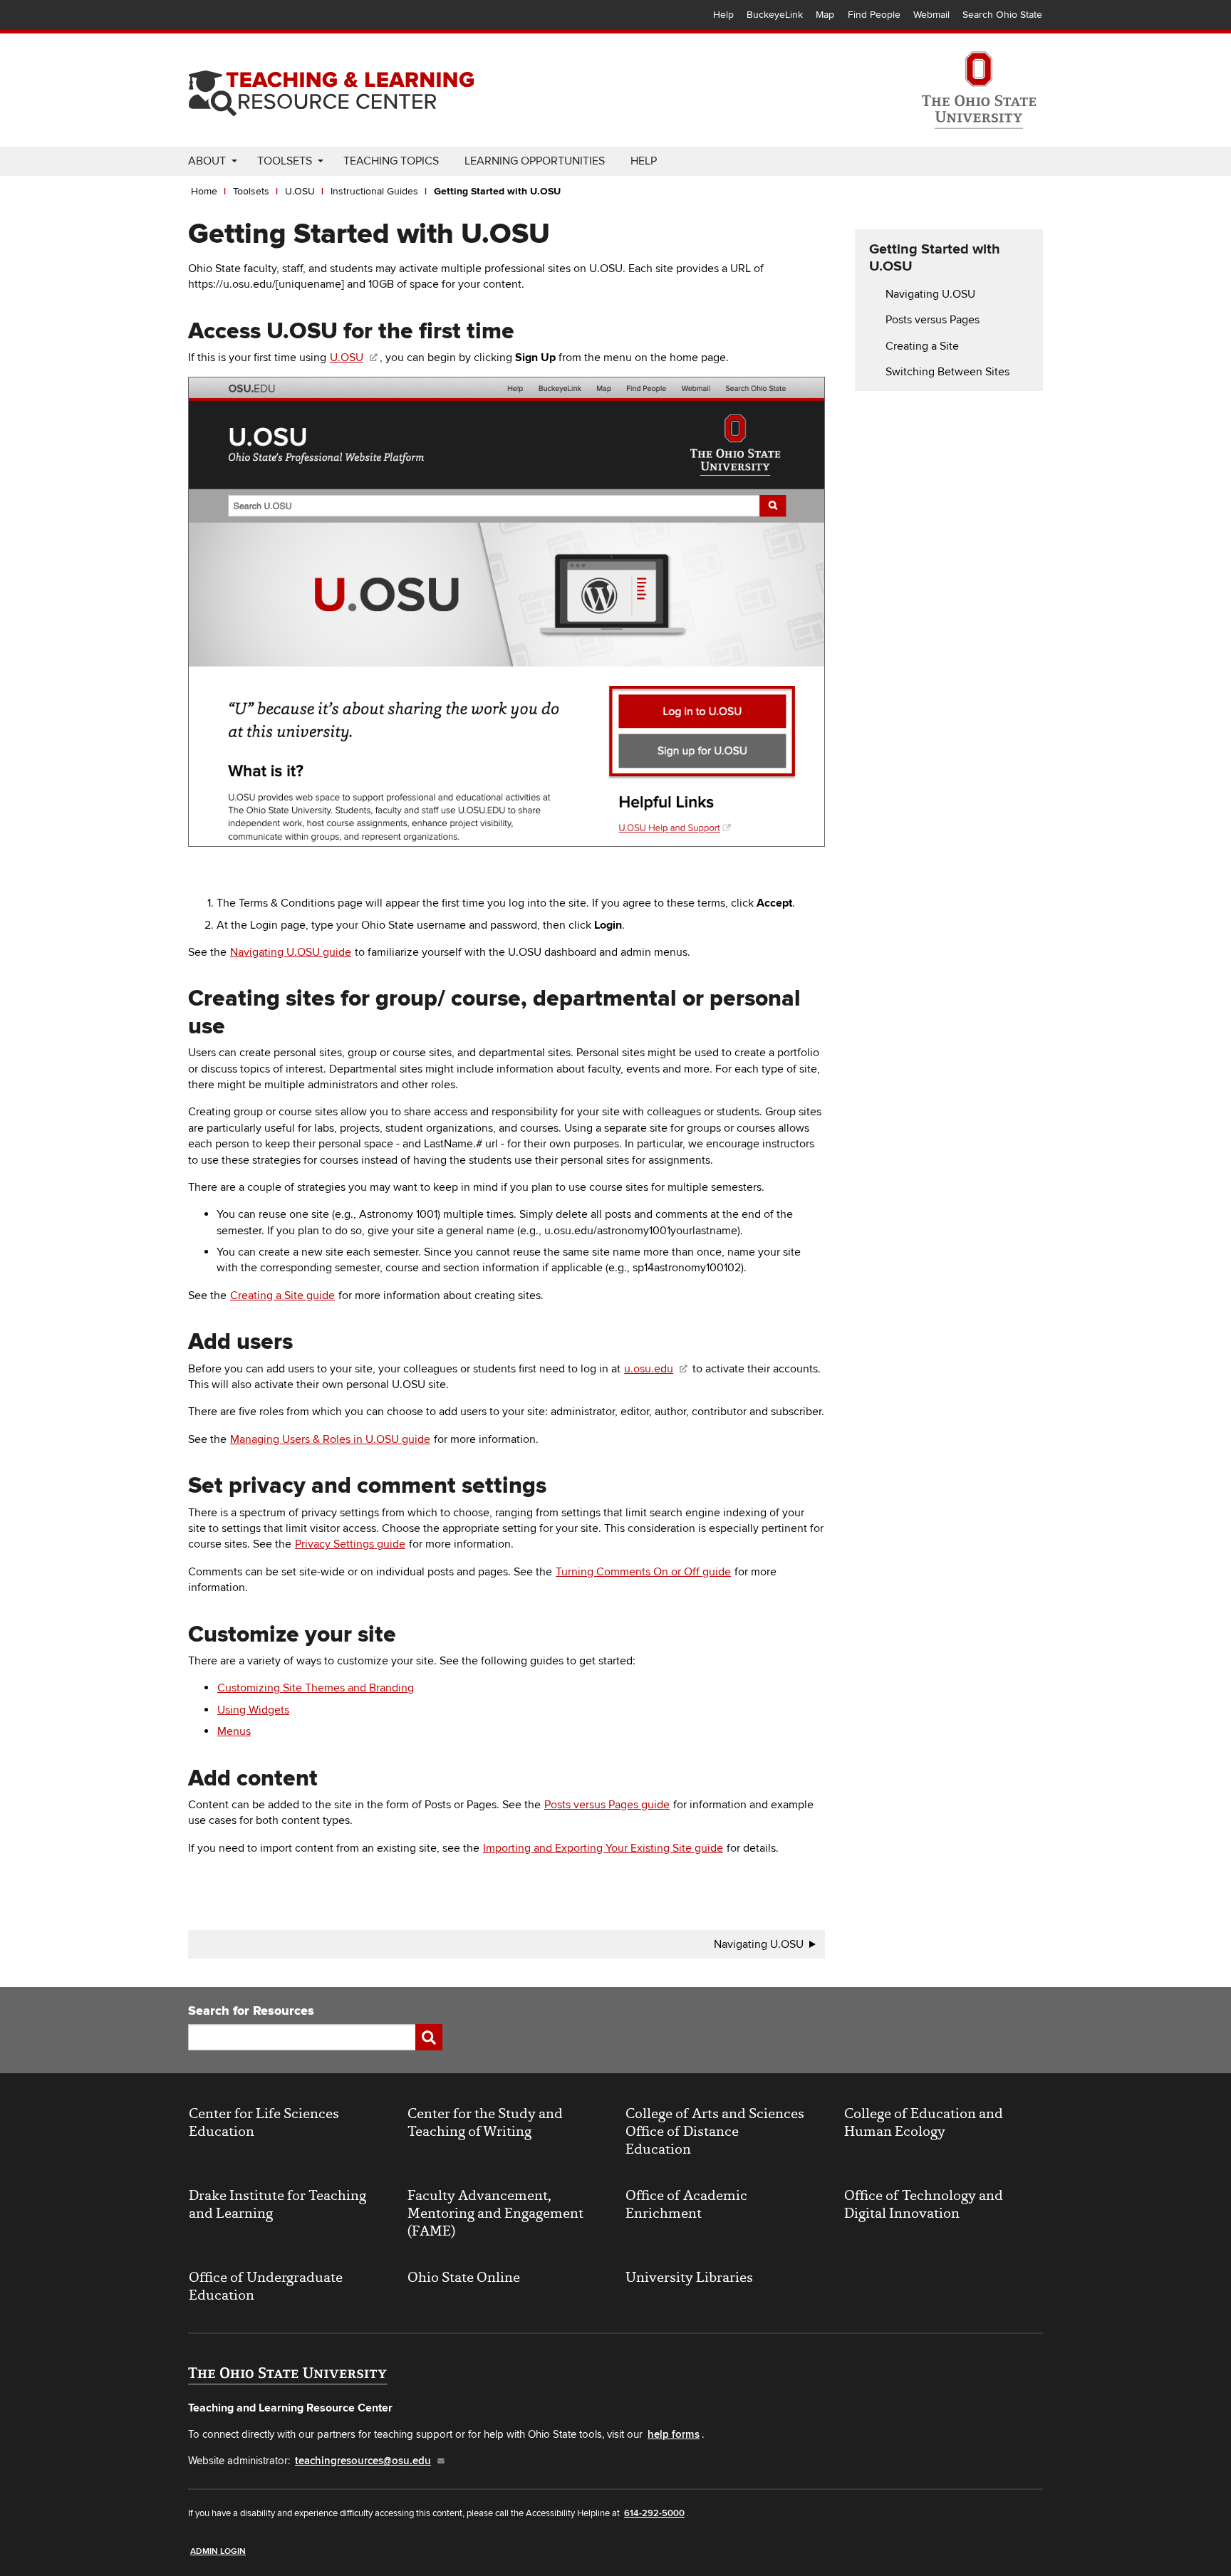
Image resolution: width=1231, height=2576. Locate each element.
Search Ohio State (1002, 15)
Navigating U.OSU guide (291, 952)
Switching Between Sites (947, 372)
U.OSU (300, 191)
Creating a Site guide (282, 1295)
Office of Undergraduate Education (266, 2286)
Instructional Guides (374, 191)
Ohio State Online (464, 2277)
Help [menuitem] (644, 161)
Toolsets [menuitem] (285, 161)
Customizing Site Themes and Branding (316, 1688)
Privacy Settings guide (350, 1544)
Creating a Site (922, 346)
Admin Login (218, 2551)
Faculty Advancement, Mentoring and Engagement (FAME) (495, 2213)
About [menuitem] (207, 161)
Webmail (931, 15)
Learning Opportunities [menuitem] (535, 161)
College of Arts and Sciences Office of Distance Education (715, 2131)
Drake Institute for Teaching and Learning (277, 2204)
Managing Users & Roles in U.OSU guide (330, 1439)
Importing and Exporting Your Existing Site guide (603, 1848)
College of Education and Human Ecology (924, 2122)
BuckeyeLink (775, 15)
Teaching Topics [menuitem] (391, 161)
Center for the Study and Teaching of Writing (485, 2122)
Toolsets (251, 191)
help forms (674, 2435)
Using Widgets (253, 1710)
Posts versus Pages (933, 320)
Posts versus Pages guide (607, 1805)
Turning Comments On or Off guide (643, 1572)
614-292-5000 (654, 2513)
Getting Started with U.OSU (497, 191)
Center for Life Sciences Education (264, 2122)
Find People (874, 15)
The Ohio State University (217, 15)
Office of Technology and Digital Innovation (924, 2204)
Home (204, 191)
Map (825, 15)
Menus (234, 1731)
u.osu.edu (649, 1369)
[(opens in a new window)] (979, 90)
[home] (331, 88)
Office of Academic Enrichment (686, 2204)
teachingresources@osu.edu (363, 2461)
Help (723, 15)
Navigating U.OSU (759, 1944)
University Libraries (689, 2277)
